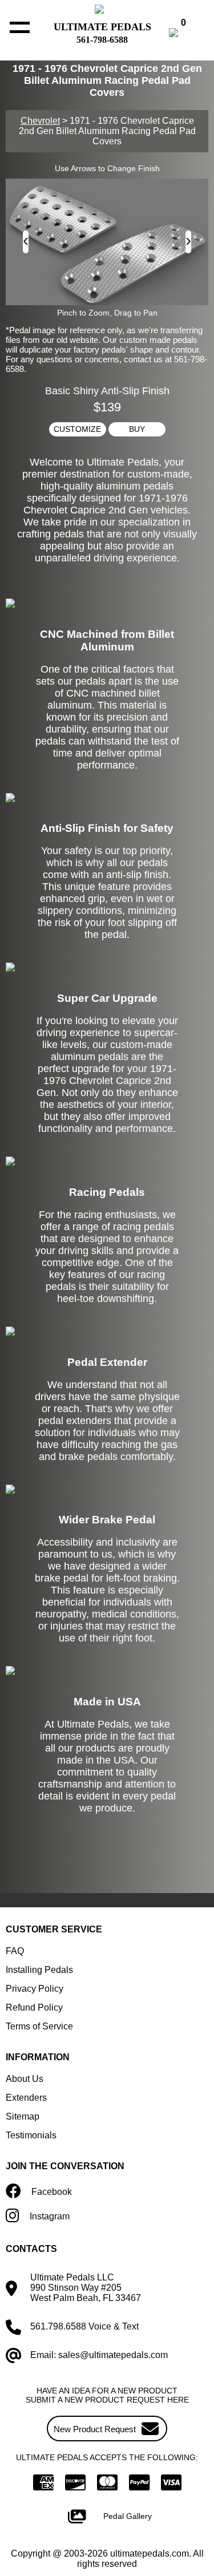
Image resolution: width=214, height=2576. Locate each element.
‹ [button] (26, 240)
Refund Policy (34, 2007)
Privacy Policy (35, 1989)
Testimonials (31, 2135)
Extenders (26, 2098)
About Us (25, 2079)
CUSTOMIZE (77, 429)
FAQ (15, 1951)
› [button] (188, 240)
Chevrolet (40, 121)
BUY (137, 429)
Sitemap (23, 2116)
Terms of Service (39, 2026)
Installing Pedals (39, 1970)
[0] (185, 34)
